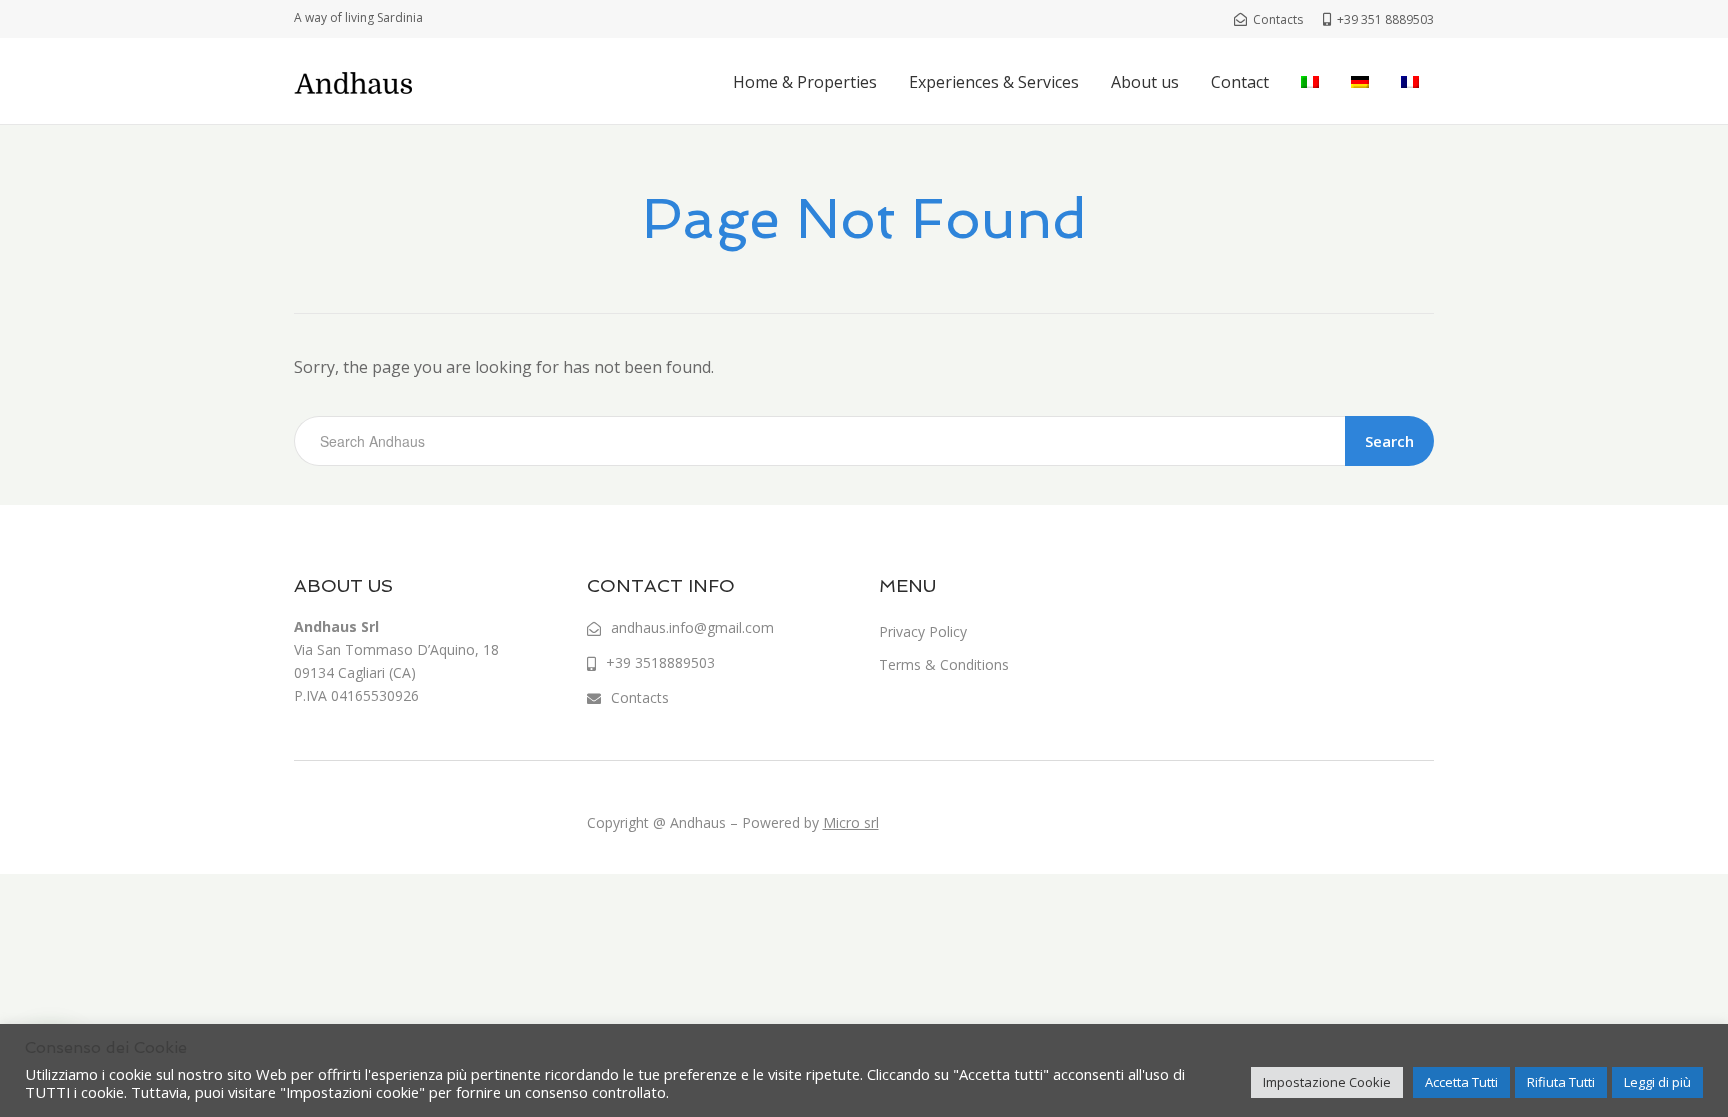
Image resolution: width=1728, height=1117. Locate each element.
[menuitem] (1310, 82)
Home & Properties (805, 82)
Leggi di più (1657, 1082)
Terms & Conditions (944, 664)
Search (1389, 441)
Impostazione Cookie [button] (1327, 1082)
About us (1145, 82)
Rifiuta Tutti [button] (1561, 1082)
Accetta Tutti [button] (1461, 1082)
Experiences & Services (994, 82)
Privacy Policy (923, 631)
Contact (1240, 82)
